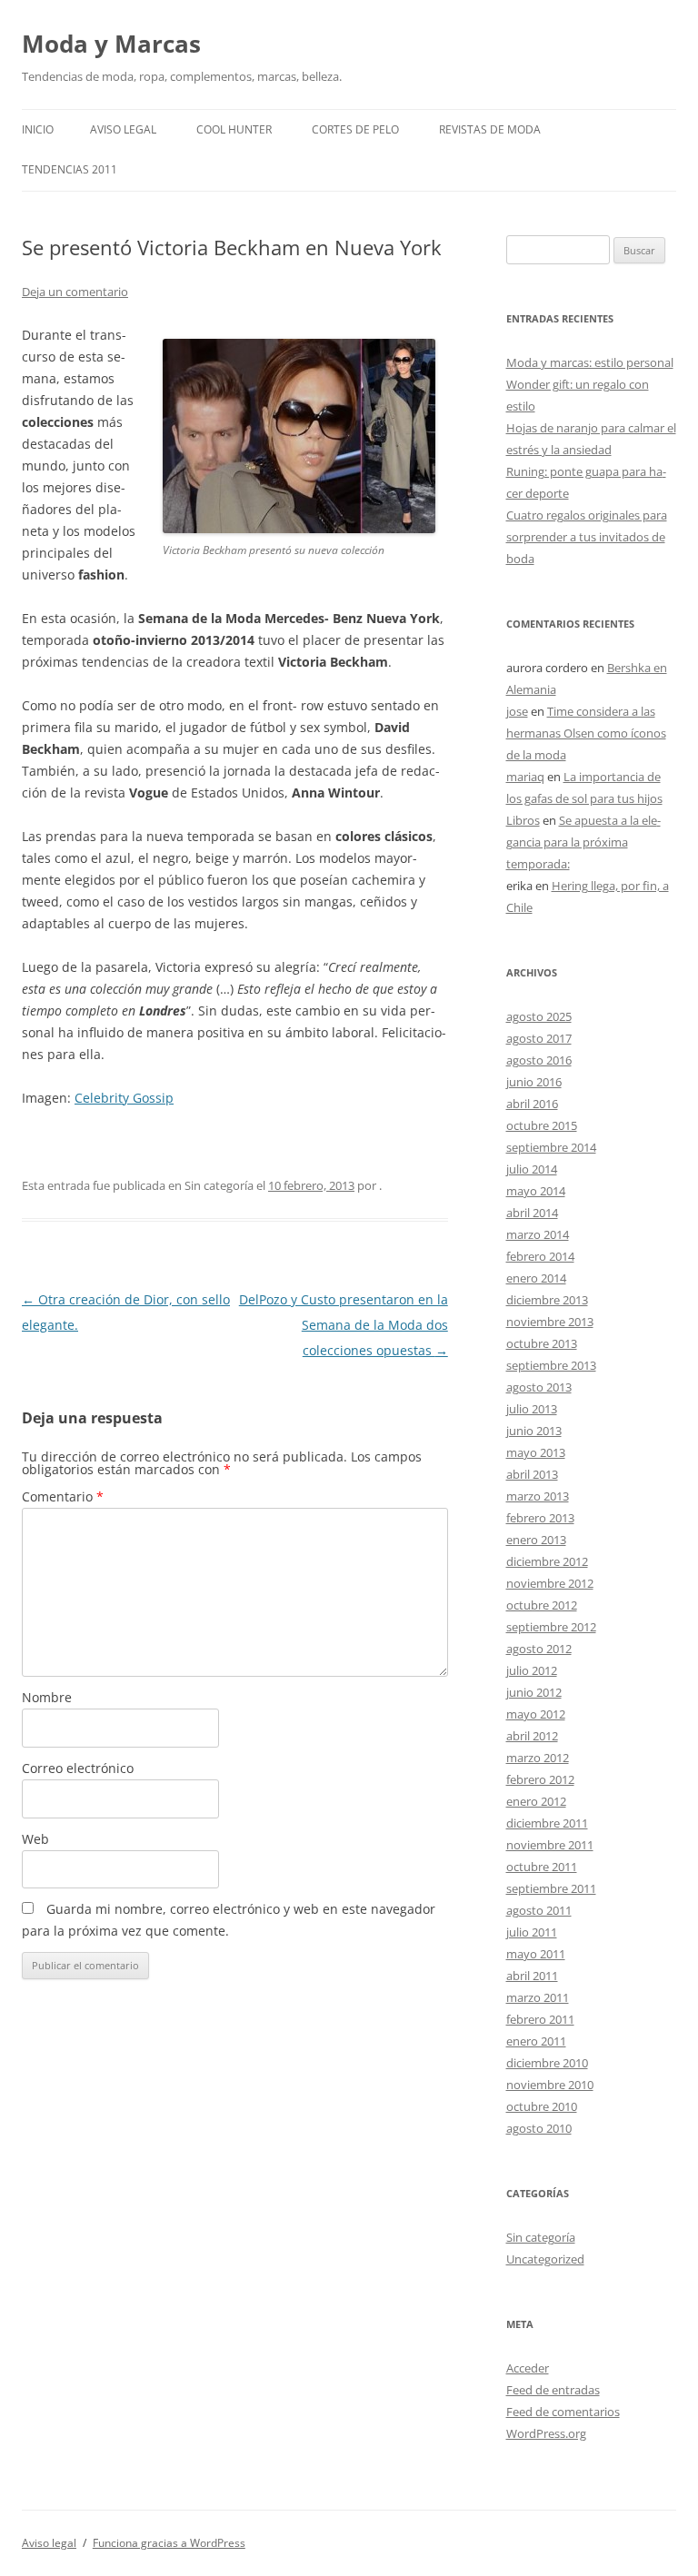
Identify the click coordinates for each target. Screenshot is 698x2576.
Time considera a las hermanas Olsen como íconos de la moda (586, 733)
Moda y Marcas (111, 44)
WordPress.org (546, 2433)
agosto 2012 (539, 1649)
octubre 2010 (542, 2106)
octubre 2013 (542, 1343)
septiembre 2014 (551, 1147)
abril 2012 (532, 1736)
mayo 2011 (536, 1954)
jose (517, 711)
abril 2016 (532, 1104)
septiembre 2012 (551, 1627)
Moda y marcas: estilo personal (590, 362)
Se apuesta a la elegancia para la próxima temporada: (583, 842)
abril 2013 (532, 1474)
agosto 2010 (539, 2128)
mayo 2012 (536, 1714)
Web (35, 1839)
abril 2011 (532, 1976)
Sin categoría (541, 2237)
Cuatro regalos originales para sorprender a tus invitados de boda (587, 537)
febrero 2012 (540, 1779)
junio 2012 (534, 1692)
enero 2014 (536, 1278)
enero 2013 (536, 1540)
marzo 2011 (538, 1997)
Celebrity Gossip (124, 1098)
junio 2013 (534, 1431)
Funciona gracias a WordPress (169, 2543)
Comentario (63, 1496)
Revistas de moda (490, 129)
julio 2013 (532, 1409)
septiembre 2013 (551, 1365)
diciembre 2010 (547, 2063)
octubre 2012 (542, 1605)
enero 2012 (536, 1801)
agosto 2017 (539, 1038)
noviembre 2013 (550, 1322)
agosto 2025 (539, 1016)
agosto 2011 (539, 1910)
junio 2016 (534, 1082)
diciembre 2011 (547, 1823)
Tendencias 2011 (70, 169)
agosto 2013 (539, 1387)
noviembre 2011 (550, 1845)
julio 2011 (532, 1932)
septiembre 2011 (551, 1888)
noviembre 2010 (550, 2085)
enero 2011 (536, 2041)
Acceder (528, 2368)
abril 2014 (532, 1213)
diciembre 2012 (547, 1561)
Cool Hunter (234, 129)
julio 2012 (532, 1670)
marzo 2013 (538, 1496)
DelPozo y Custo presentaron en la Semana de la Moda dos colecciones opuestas (344, 1325)
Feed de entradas (553, 2390)
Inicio (38, 129)
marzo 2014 (538, 1234)
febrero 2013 (540, 1518)
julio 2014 (532, 1169)
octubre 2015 (542, 1125)
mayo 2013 (536, 1452)
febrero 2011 (540, 2019)
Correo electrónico (78, 1768)
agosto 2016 (539, 1060)
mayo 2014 (536, 1191)
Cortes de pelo (355, 129)
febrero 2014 (540, 1256)
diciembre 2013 (547, 1300)
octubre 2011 (542, 1867)
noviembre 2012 (550, 1583)
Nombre (47, 1697)
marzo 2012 (538, 1758)
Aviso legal (123, 129)
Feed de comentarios (563, 2412)
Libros (523, 820)
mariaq (525, 777)
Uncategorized (545, 2259)
